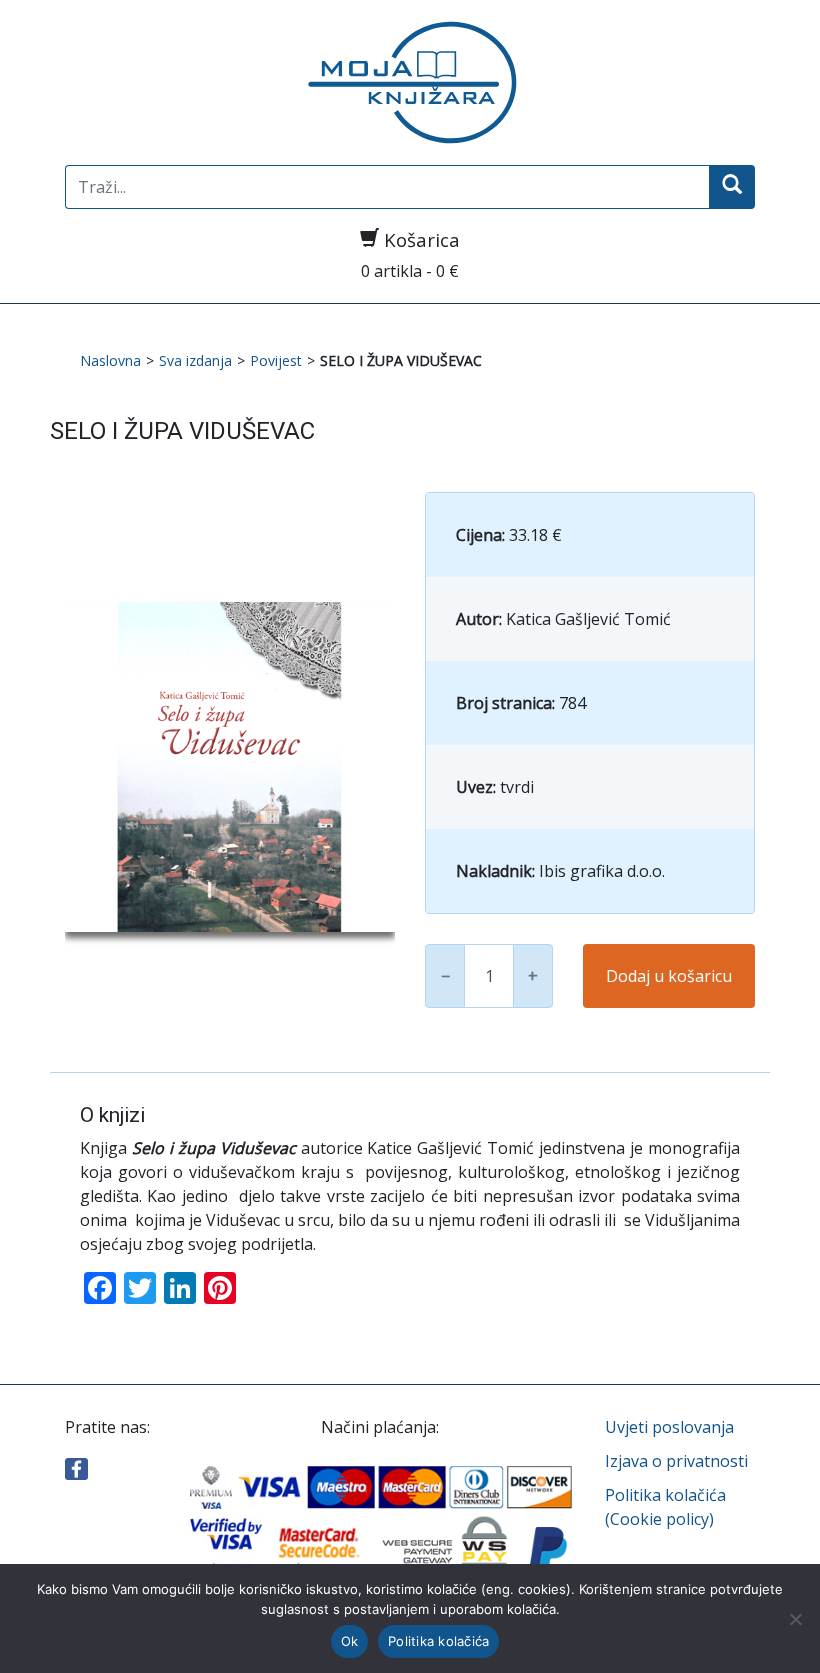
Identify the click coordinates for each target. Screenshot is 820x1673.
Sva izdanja (195, 360)
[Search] (732, 187)
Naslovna (110, 360)
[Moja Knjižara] (410, 82)
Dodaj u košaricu (669, 976)
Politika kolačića (438, 1641)
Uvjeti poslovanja (669, 1427)
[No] (795, 1619)
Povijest (276, 360)
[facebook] (76, 1467)
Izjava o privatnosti (676, 1461)
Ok (350, 1641)
